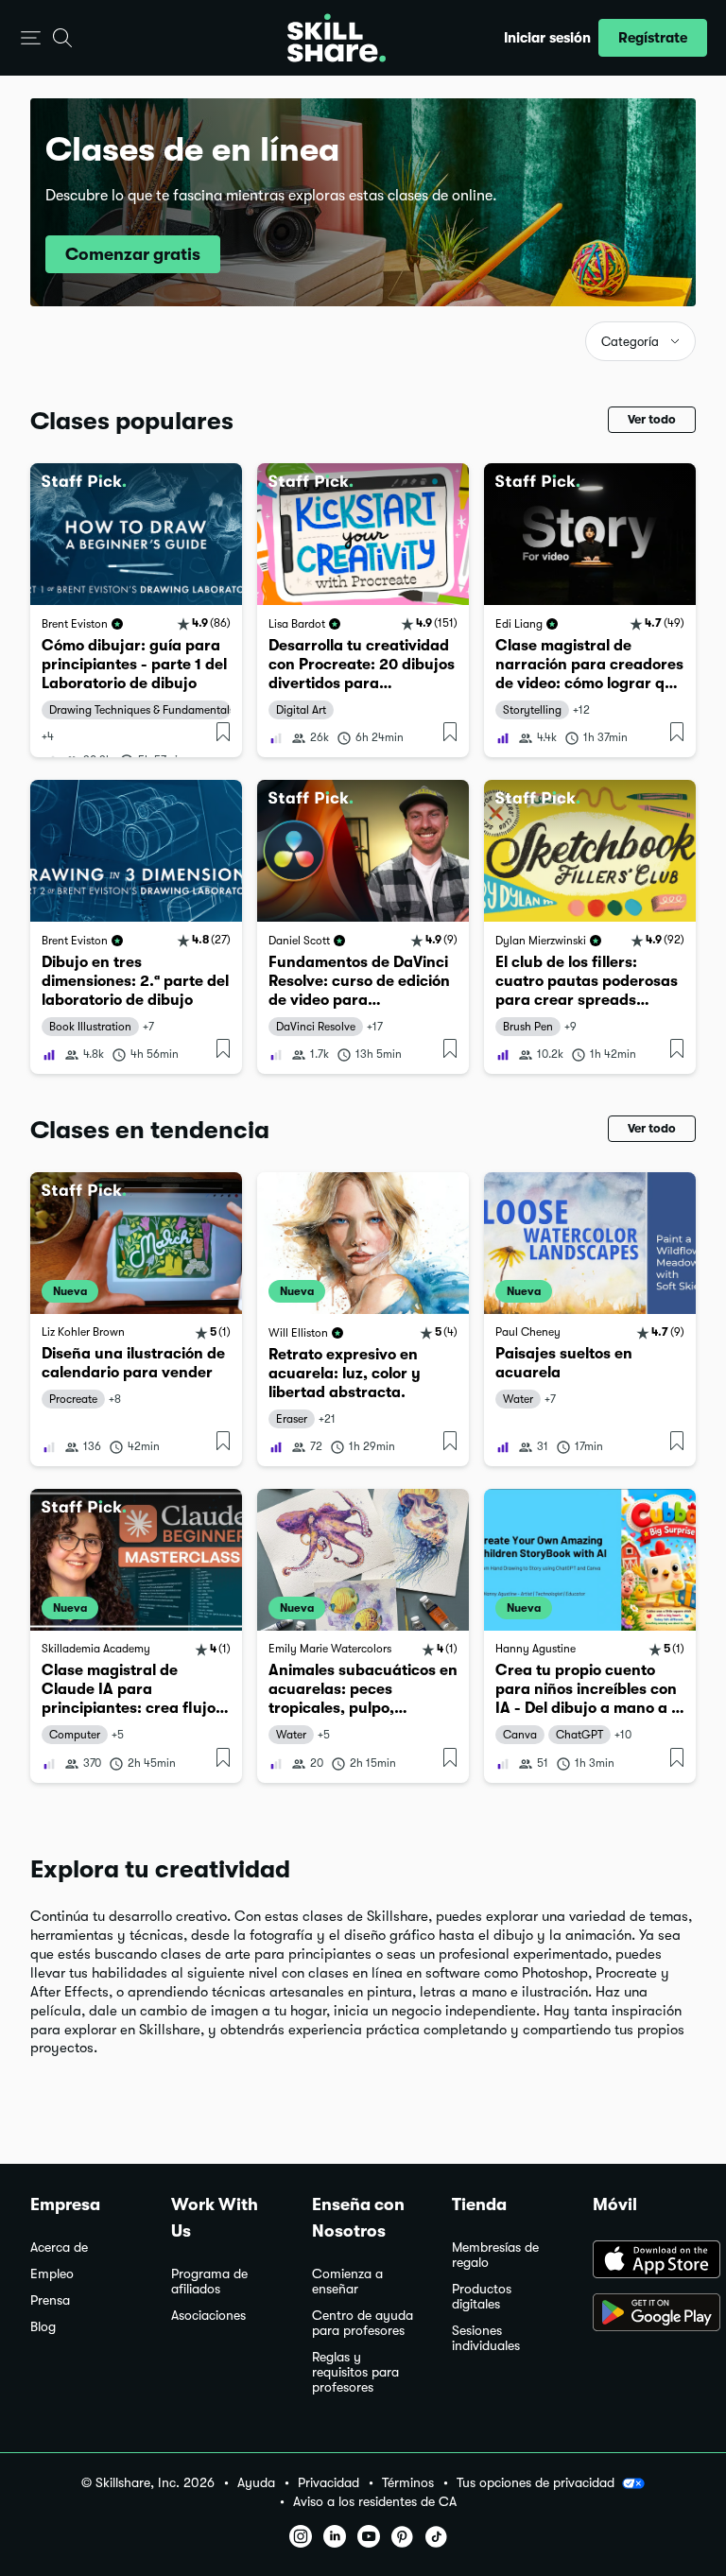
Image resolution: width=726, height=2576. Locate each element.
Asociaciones (208, 2316)
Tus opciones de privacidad (536, 2482)
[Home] (337, 38)
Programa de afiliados (209, 2282)
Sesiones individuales (486, 2338)
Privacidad (328, 2483)
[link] (136, 610)
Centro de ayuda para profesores (363, 2323)
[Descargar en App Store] (644, 2261)
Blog (43, 2327)
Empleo (52, 2274)
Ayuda (256, 2483)
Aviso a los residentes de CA (375, 2502)
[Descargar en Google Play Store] (644, 2314)
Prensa (50, 2300)
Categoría (630, 342)
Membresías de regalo (495, 2255)
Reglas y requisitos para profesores (355, 2372)
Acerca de (59, 2248)
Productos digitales (482, 2297)
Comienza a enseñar (347, 2282)
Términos (408, 2483)
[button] (31, 38)
